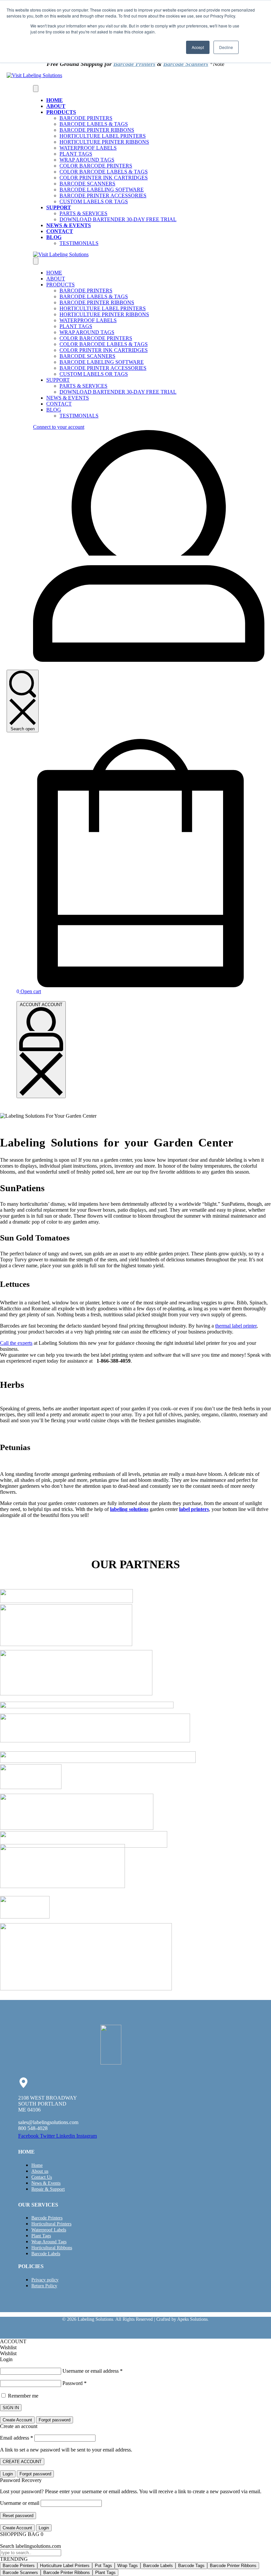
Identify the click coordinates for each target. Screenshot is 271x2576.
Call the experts (16, 1343)
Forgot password (55, 2420)
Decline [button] (226, 47)
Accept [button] (198, 47)
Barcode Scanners (186, 64)
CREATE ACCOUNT (22, 2462)
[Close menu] (36, 261)
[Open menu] (36, 89)
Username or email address (93, 2371)
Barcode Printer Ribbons (233, 2566)
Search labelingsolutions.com (30, 2546)
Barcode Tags (191, 2566)
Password (75, 2383)
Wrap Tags (128, 2566)
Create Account (17, 2420)
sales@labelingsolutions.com (48, 2122)
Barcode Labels (158, 2566)
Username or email (20, 2503)
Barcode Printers (134, 64)
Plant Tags (105, 2573)
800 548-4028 (33, 2128)
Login (8, 2474)
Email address (17, 2438)
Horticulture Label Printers (65, 2566)
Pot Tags (103, 2566)
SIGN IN (11, 2408)
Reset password (18, 2516)
